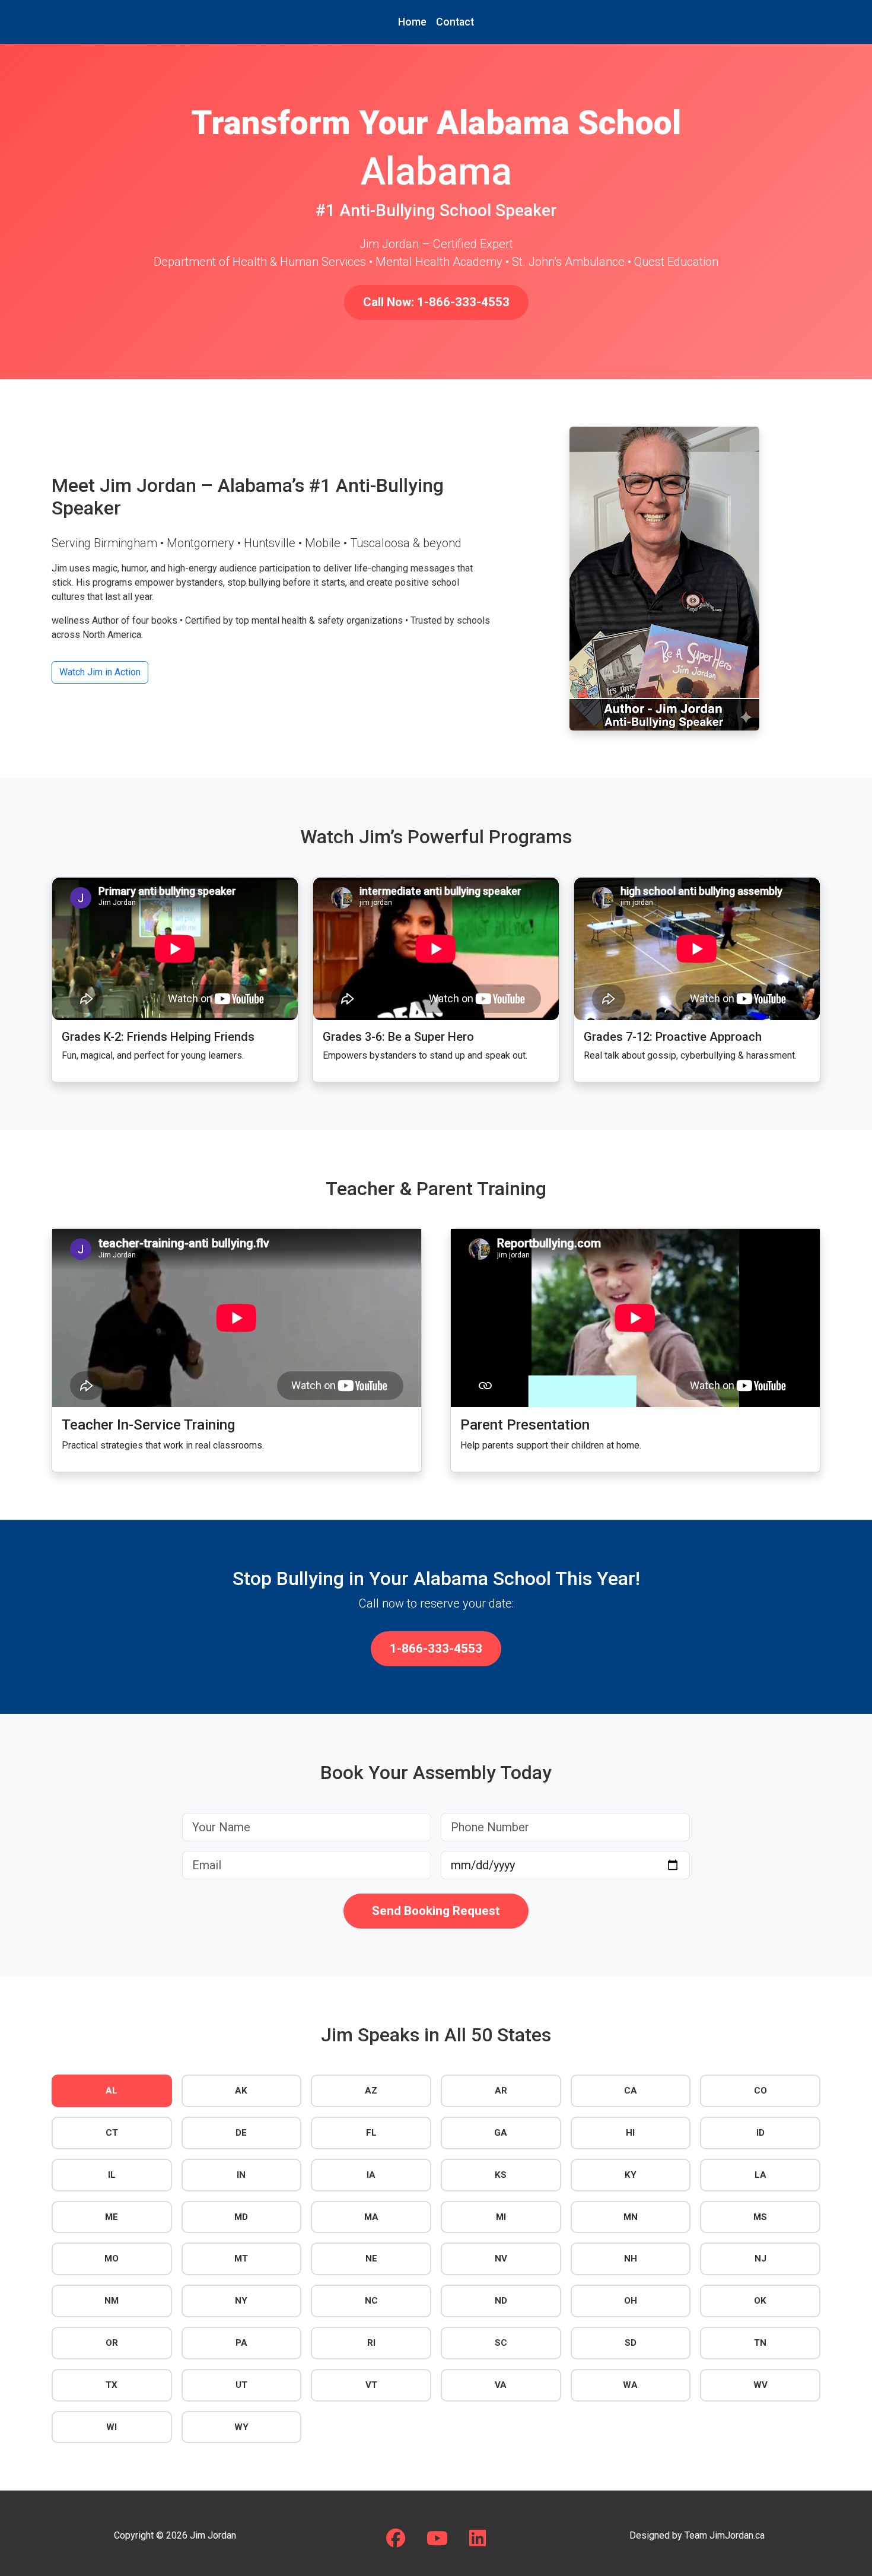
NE (371, 2259)
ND (501, 2301)
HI (630, 2133)
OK (760, 2301)
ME (112, 2217)
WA (630, 2385)
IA (371, 2175)
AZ (371, 2091)
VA (501, 2385)
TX (112, 2385)
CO (760, 2091)
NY (241, 2301)
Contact (455, 22)
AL (112, 2091)
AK (241, 2091)
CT (112, 2133)
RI (371, 2343)
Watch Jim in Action (100, 672)
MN (631, 2217)
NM (112, 2301)
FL (371, 2133)
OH (631, 2301)
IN (241, 2175)
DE (241, 2133)
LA (760, 2175)
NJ (760, 2259)
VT (371, 2385)
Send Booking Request (436, 1911)
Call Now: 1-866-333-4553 (436, 302)
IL (112, 2175)
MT (241, 2259)
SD (631, 2343)
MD (241, 2217)
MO (112, 2259)
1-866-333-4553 (436, 1648)
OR (112, 2343)
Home (412, 22)
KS (501, 2175)
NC (371, 2301)
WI (112, 2427)
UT (241, 2385)
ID (760, 2133)
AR (501, 2091)
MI (501, 2217)
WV (760, 2385)
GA (501, 2133)
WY (241, 2427)
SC (501, 2343)
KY (631, 2175)
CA (631, 2091)
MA (371, 2217)
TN (760, 2343)
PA (241, 2343)
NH (631, 2259)
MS (760, 2217)
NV (501, 2259)
